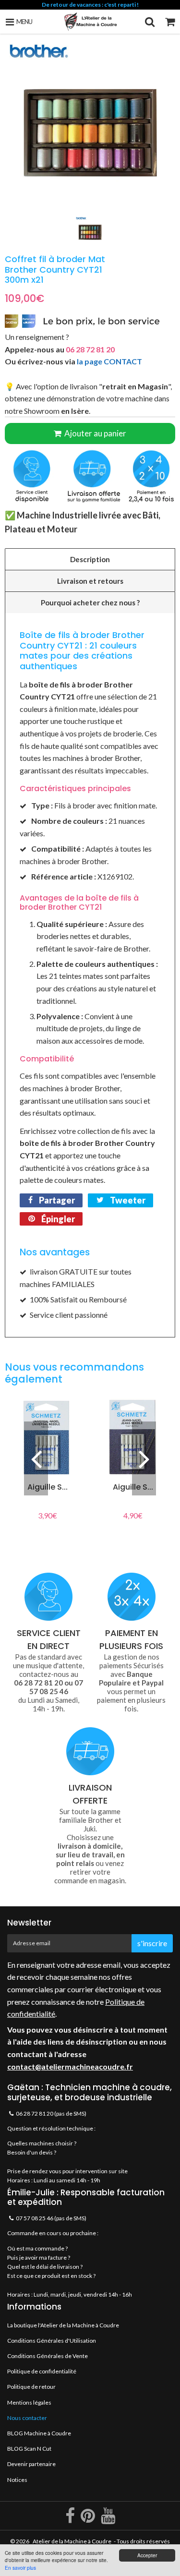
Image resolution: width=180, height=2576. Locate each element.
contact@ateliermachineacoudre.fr (70, 2066)
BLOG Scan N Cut (29, 2449)
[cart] (170, 22)
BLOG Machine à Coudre (39, 2433)
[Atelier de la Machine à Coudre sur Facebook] (71, 2520)
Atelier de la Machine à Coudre (72, 2541)
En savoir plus (20, 2568)
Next (144, 1458)
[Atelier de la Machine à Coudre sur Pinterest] (88, 2520)
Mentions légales (29, 2402)
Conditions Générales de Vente (48, 2356)
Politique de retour (31, 2387)
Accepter (147, 2555)
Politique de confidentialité (42, 2371)
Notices (17, 2480)
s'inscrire (152, 1943)
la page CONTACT (109, 361)
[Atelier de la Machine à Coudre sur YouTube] (108, 2520)
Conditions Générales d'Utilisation (52, 2341)
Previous (36, 1458)
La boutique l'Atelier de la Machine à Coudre (63, 2325)
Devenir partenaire (31, 2464)
